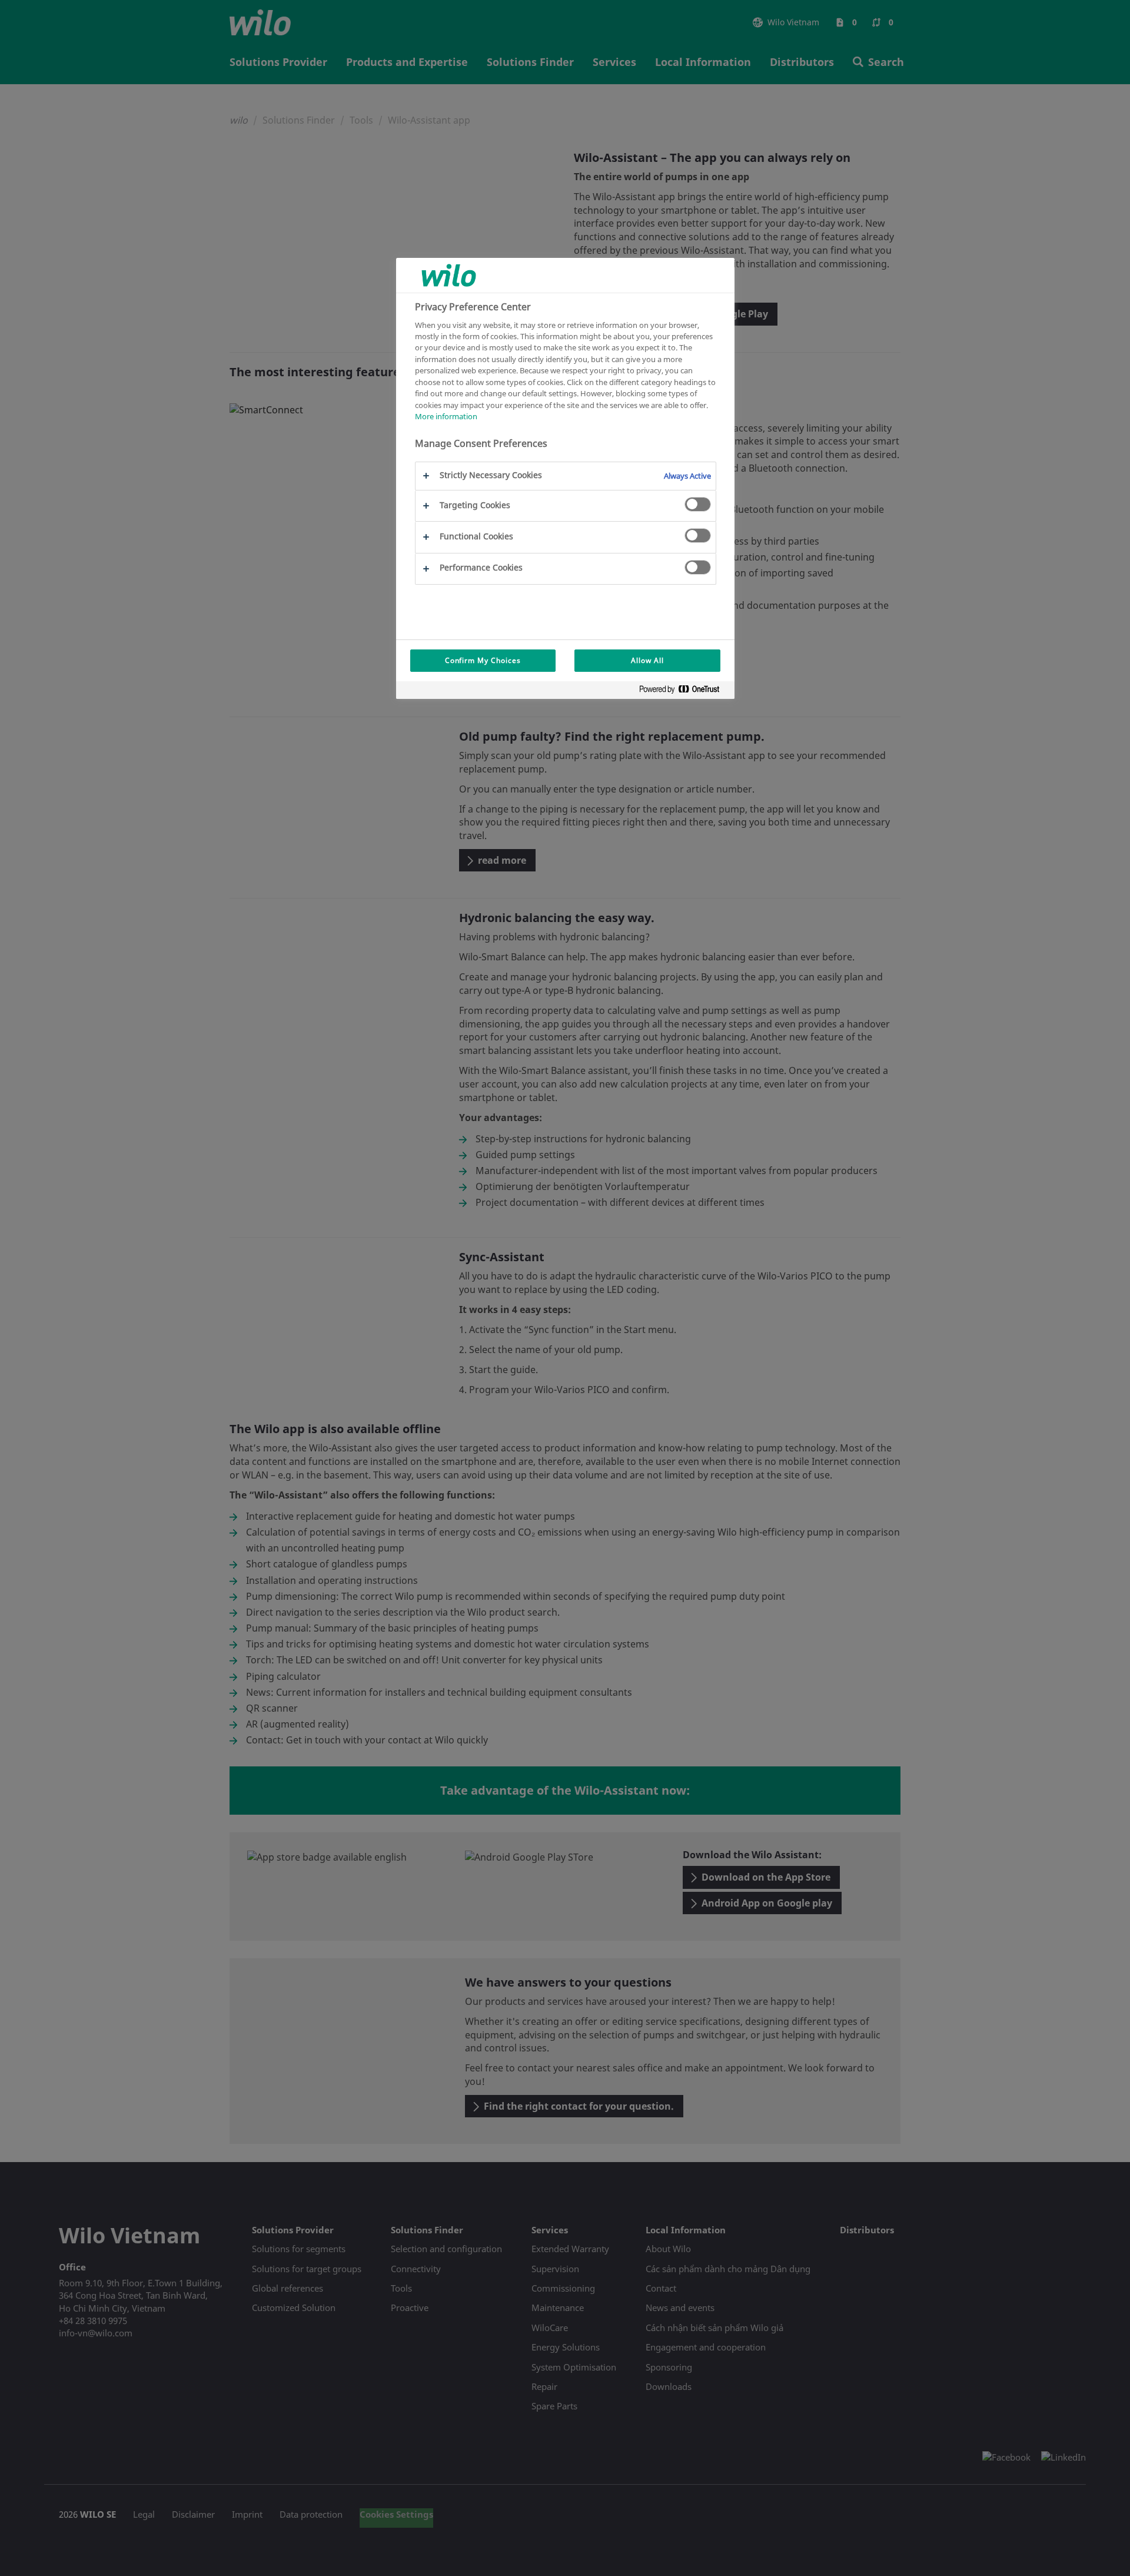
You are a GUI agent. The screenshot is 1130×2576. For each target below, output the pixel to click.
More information (446, 416)
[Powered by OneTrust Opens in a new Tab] (684, 692)
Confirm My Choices (483, 660)
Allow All (647, 660)
